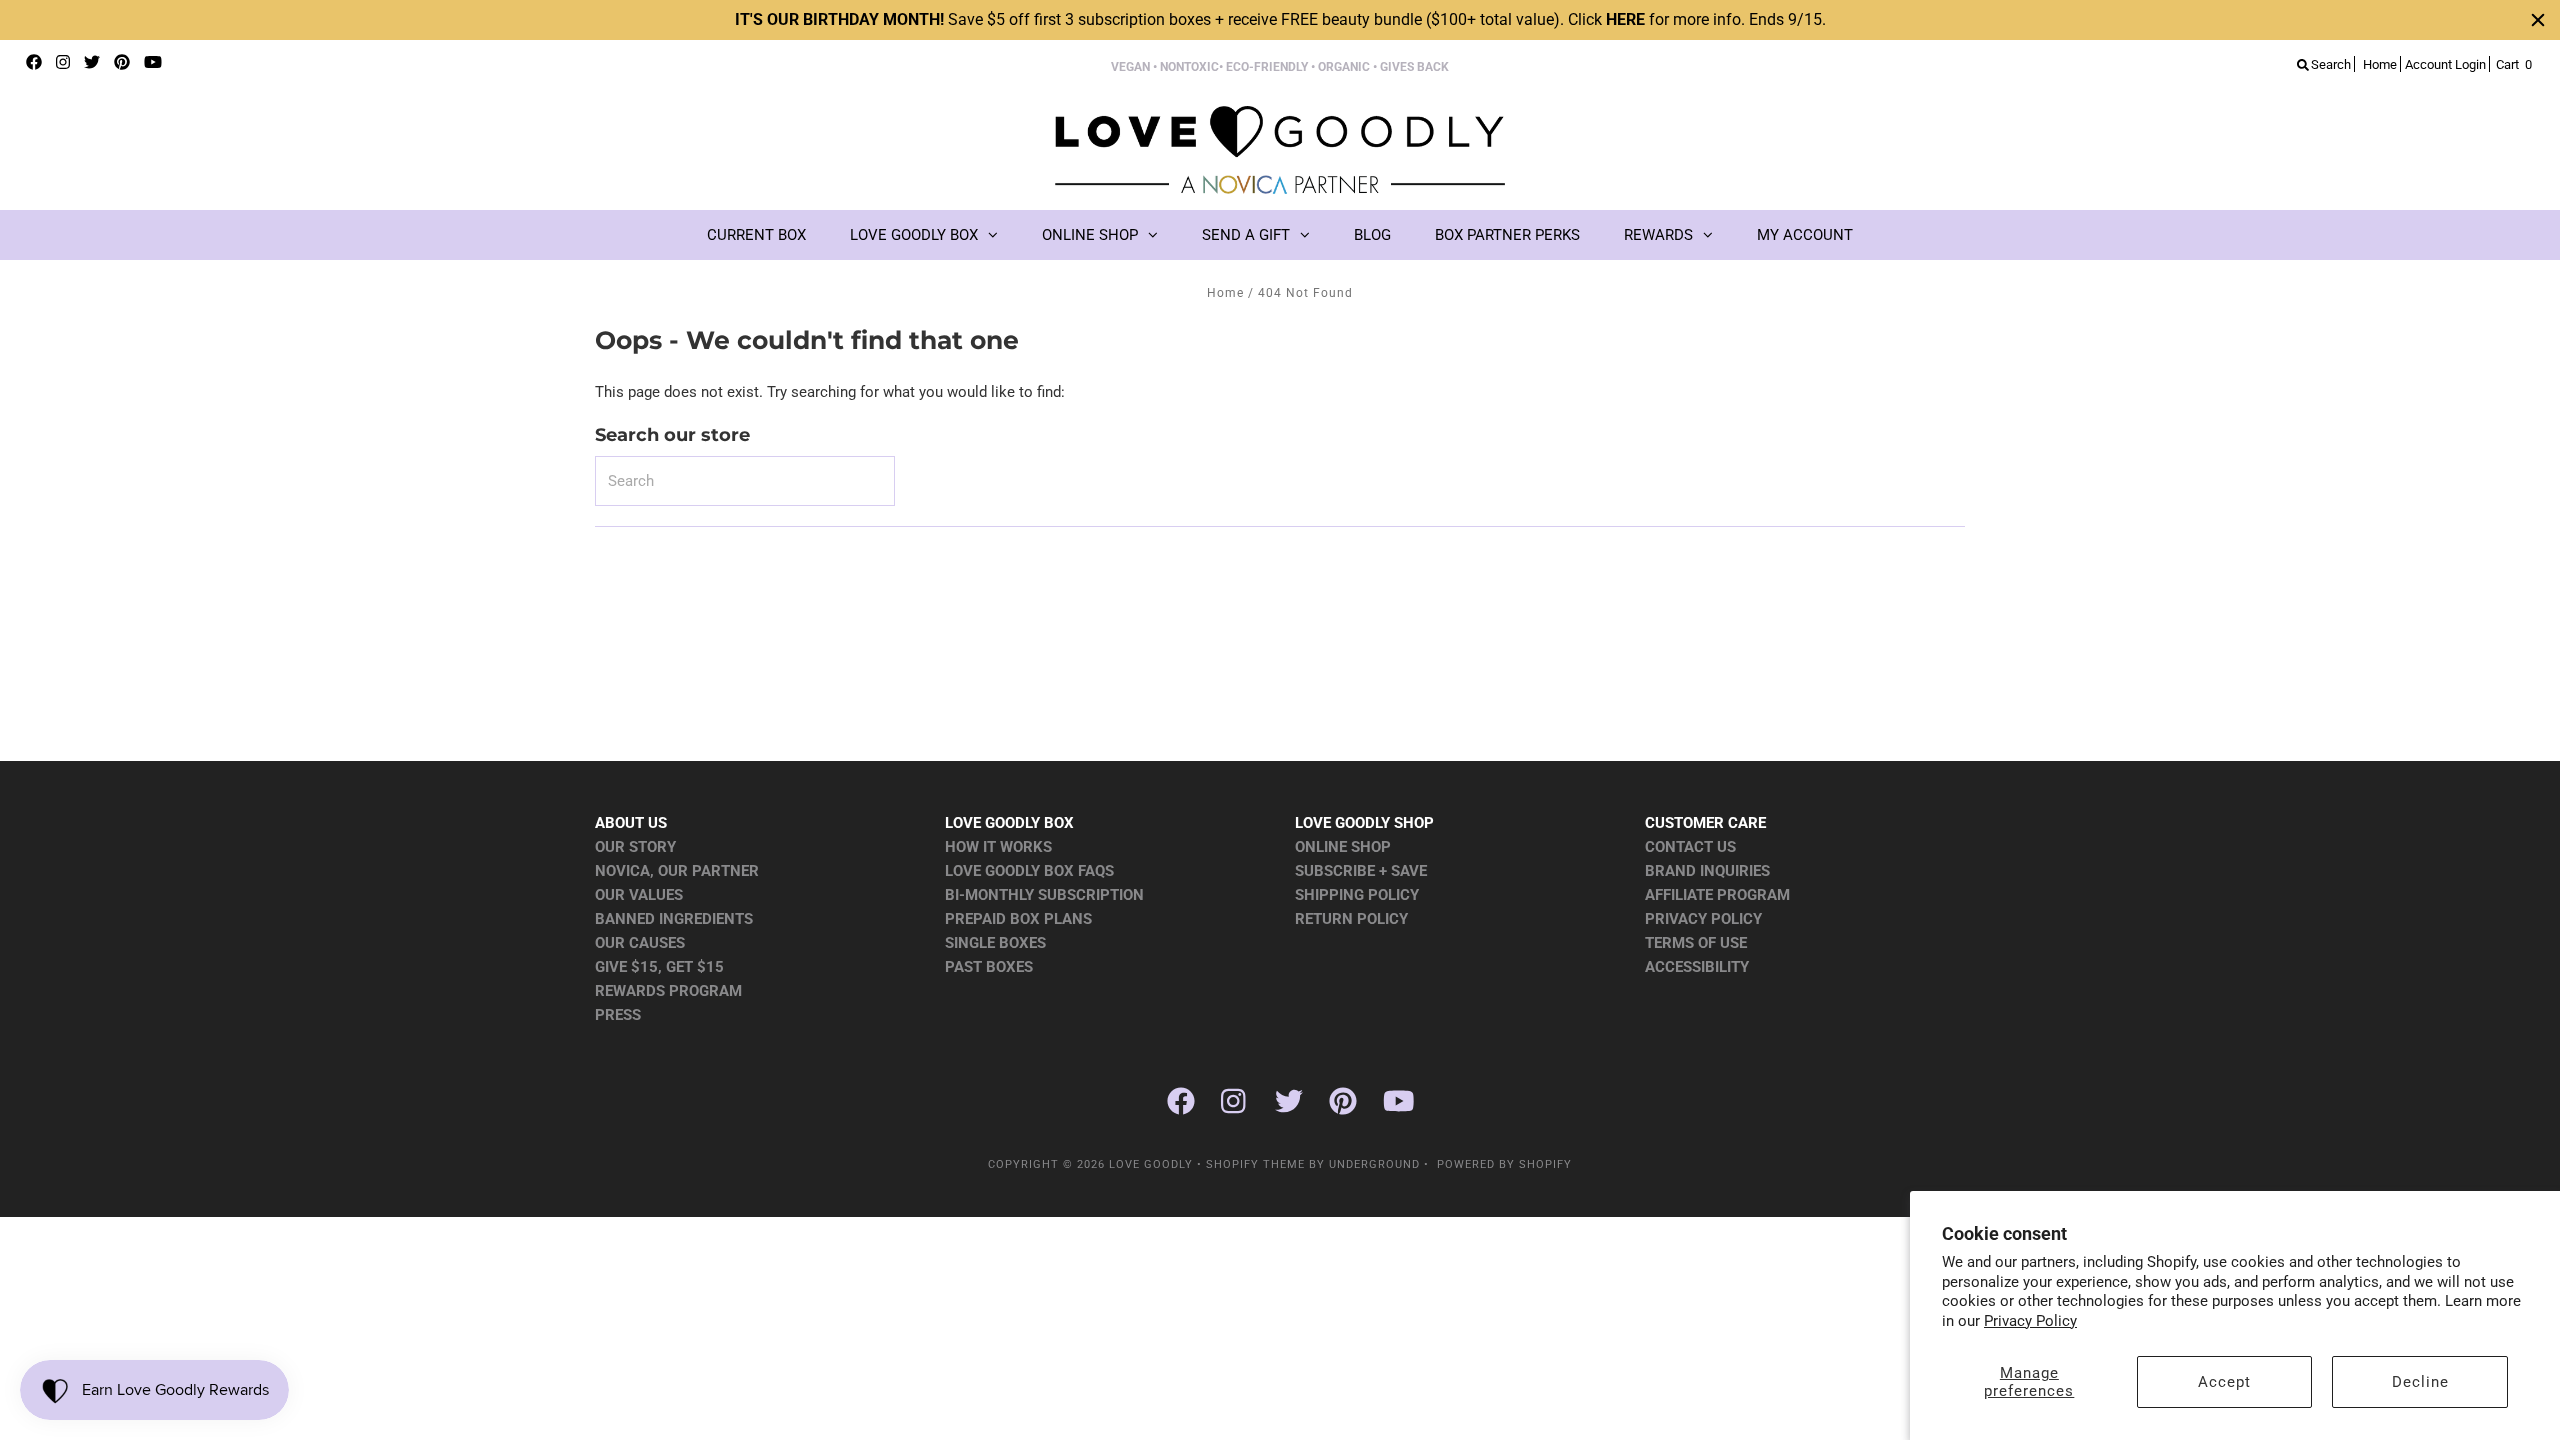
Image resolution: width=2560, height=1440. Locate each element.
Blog (1372, 235)
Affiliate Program (1717, 895)
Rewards (1658, 235)
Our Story (635, 847)
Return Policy (1351, 919)
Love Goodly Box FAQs (1029, 871)
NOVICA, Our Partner (677, 871)
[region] (1280, 20)
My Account (1805, 235)
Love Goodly (1151, 1164)
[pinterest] (122, 63)
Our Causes (640, 943)
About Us (631, 823)
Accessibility (1697, 967)
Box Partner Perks (1507, 235)
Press (618, 1015)
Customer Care (1705, 823)
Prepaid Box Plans (1018, 919)
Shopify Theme (1255, 1164)
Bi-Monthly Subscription (1044, 895)
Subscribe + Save (1361, 871)
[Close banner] (2538, 20)
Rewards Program (668, 991)
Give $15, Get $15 (659, 967)
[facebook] (34, 63)
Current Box (756, 235)
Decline (2420, 1382)
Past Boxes (989, 967)
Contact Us (1690, 847)
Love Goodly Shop (1364, 823)
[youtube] (153, 63)
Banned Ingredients (674, 919)
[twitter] (92, 63)
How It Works (998, 847)
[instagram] (63, 63)
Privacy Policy (2030, 1321)
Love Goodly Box (914, 235)
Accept (2224, 1382)
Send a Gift (1246, 235)
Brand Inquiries (1707, 871)
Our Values (639, 895)
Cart (2514, 64)
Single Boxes (995, 943)
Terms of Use (1696, 943)
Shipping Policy (1357, 895)
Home (1225, 293)
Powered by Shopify (1504, 1164)
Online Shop (1090, 235)
